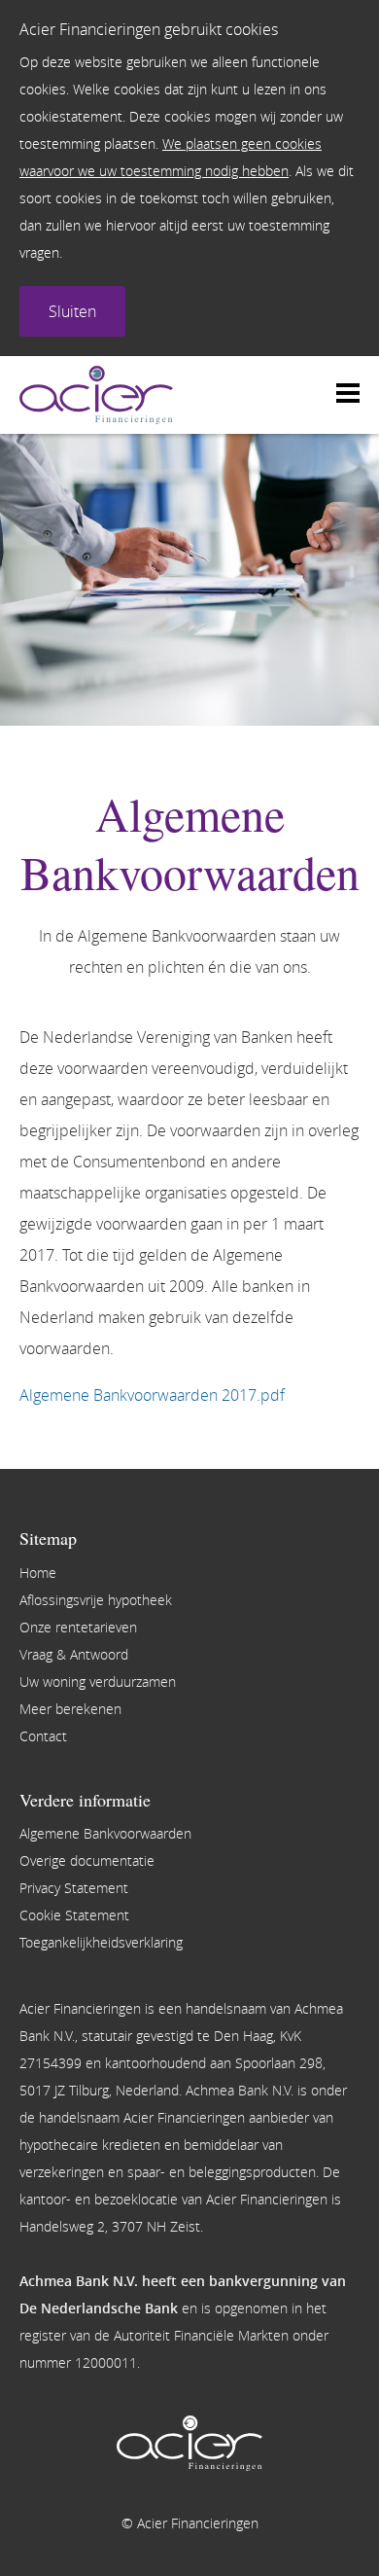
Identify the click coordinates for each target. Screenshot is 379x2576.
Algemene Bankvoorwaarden (105, 1833)
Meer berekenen (70, 1709)
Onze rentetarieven (78, 1627)
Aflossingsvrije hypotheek (96, 1600)
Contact (43, 1736)
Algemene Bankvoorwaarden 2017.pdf (152, 1395)
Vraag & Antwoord (74, 1654)
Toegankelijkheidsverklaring (101, 1942)
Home (38, 1573)
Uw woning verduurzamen (98, 1682)
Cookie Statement (74, 1915)
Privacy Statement (74, 1888)
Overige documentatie (87, 1860)
